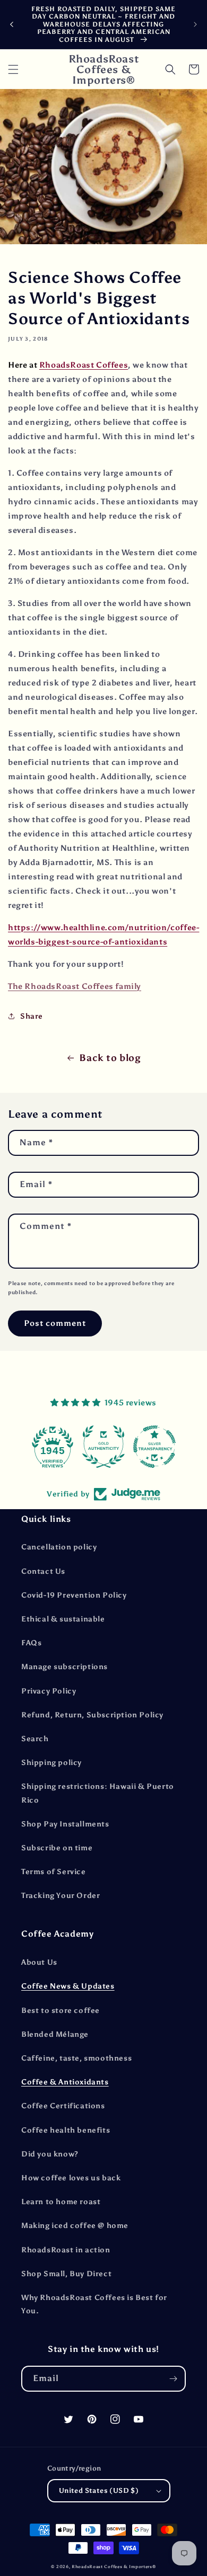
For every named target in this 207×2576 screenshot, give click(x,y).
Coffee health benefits (66, 2130)
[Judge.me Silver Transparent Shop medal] (107, 1447)
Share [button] (32, 1016)
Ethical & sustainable (63, 1619)
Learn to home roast (61, 2202)
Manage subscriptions (64, 1667)
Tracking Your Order (61, 1896)
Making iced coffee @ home (75, 2226)
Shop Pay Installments (65, 1824)
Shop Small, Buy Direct (66, 2274)
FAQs (31, 1643)
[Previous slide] (12, 24)
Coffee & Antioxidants (65, 2082)
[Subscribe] (173, 2379)
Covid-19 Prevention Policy (74, 1595)
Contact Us (43, 1571)
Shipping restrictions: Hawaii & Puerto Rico (98, 1793)
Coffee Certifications (63, 2106)
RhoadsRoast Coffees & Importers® (114, 2566)
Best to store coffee (61, 2011)
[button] (13, 69)
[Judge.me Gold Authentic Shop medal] (56, 1447)
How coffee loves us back (71, 2178)
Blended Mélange (55, 2034)
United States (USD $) (99, 2490)
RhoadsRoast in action (66, 2250)
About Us (39, 1962)
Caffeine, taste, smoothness (76, 2058)
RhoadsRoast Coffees (84, 365)
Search (35, 1739)
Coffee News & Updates (68, 1986)
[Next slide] (195, 24)
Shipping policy (51, 1763)
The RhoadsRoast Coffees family (75, 986)
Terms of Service (54, 1872)
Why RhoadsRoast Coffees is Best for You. (94, 2304)
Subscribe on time (57, 1848)
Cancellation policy (59, 1547)
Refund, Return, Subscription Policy (92, 1715)
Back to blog (110, 1058)
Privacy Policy (49, 1691)
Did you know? (50, 2154)
